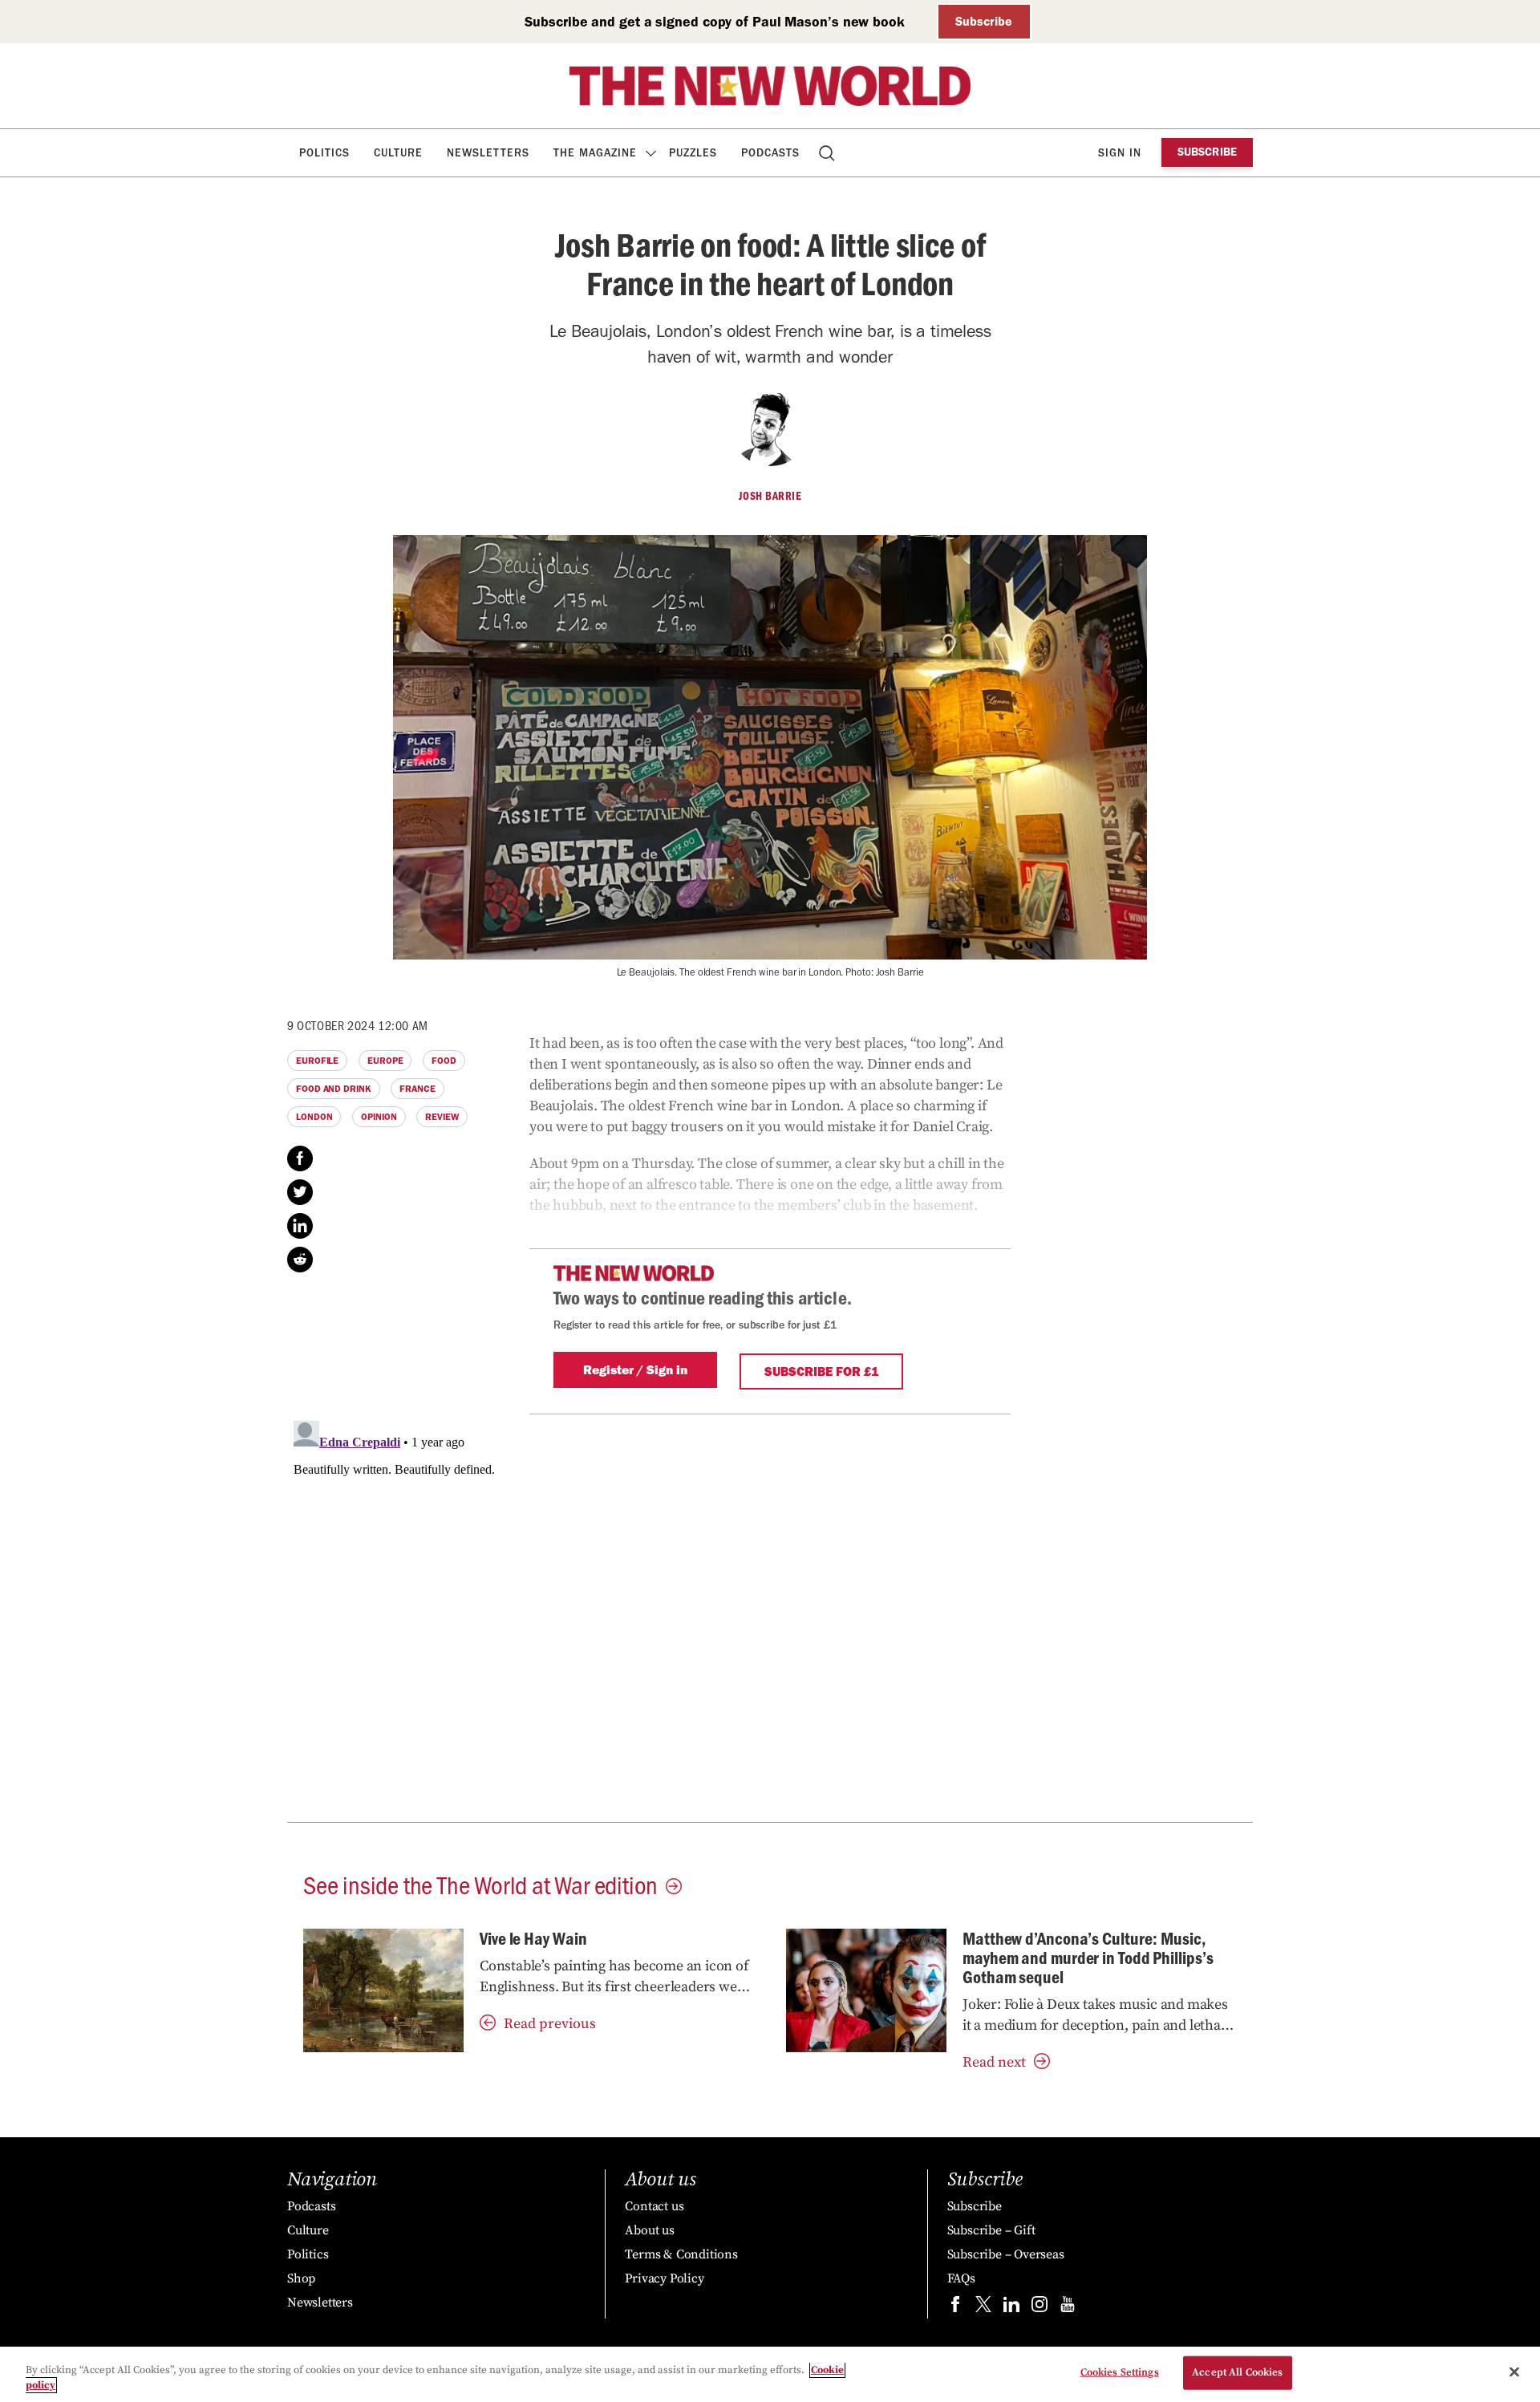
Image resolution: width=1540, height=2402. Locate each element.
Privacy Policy (664, 2278)
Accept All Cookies (1237, 2372)
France (417, 1089)
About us (649, 2230)
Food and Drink (334, 1089)
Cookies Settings (1120, 2372)
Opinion (379, 1117)
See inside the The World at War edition (480, 1884)
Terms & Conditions (681, 2254)
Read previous (550, 2024)
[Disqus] (770, 1615)
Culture (398, 153)
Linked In (300, 1226)
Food (444, 1061)
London (314, 1117)
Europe (385, 1061)
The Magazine (595, 153)
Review (442, 1117)
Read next (994, 2062)
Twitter (300, 1192)
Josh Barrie (770, 496)
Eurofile (317, 1061)
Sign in (1120, 153)
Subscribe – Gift (991, 2230)
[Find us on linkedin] (1011, 2308)
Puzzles (693, 153)
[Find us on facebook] (955, 2308)
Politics (324, 153)
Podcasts (770, 153)
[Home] (770, 86)
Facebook (300, 1158)
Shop (301, 2278)
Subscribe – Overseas (1006, 2254)
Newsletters (488, 153)
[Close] (1514, 2372)
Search (828, 153)
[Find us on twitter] (983, 2308)
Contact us (654, 2206)
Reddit (300, 1260)
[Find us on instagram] (1039, 2308)
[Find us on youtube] (1068, 2308)
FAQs (961, 2278)
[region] (770, 2374)
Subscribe (984, 21)
